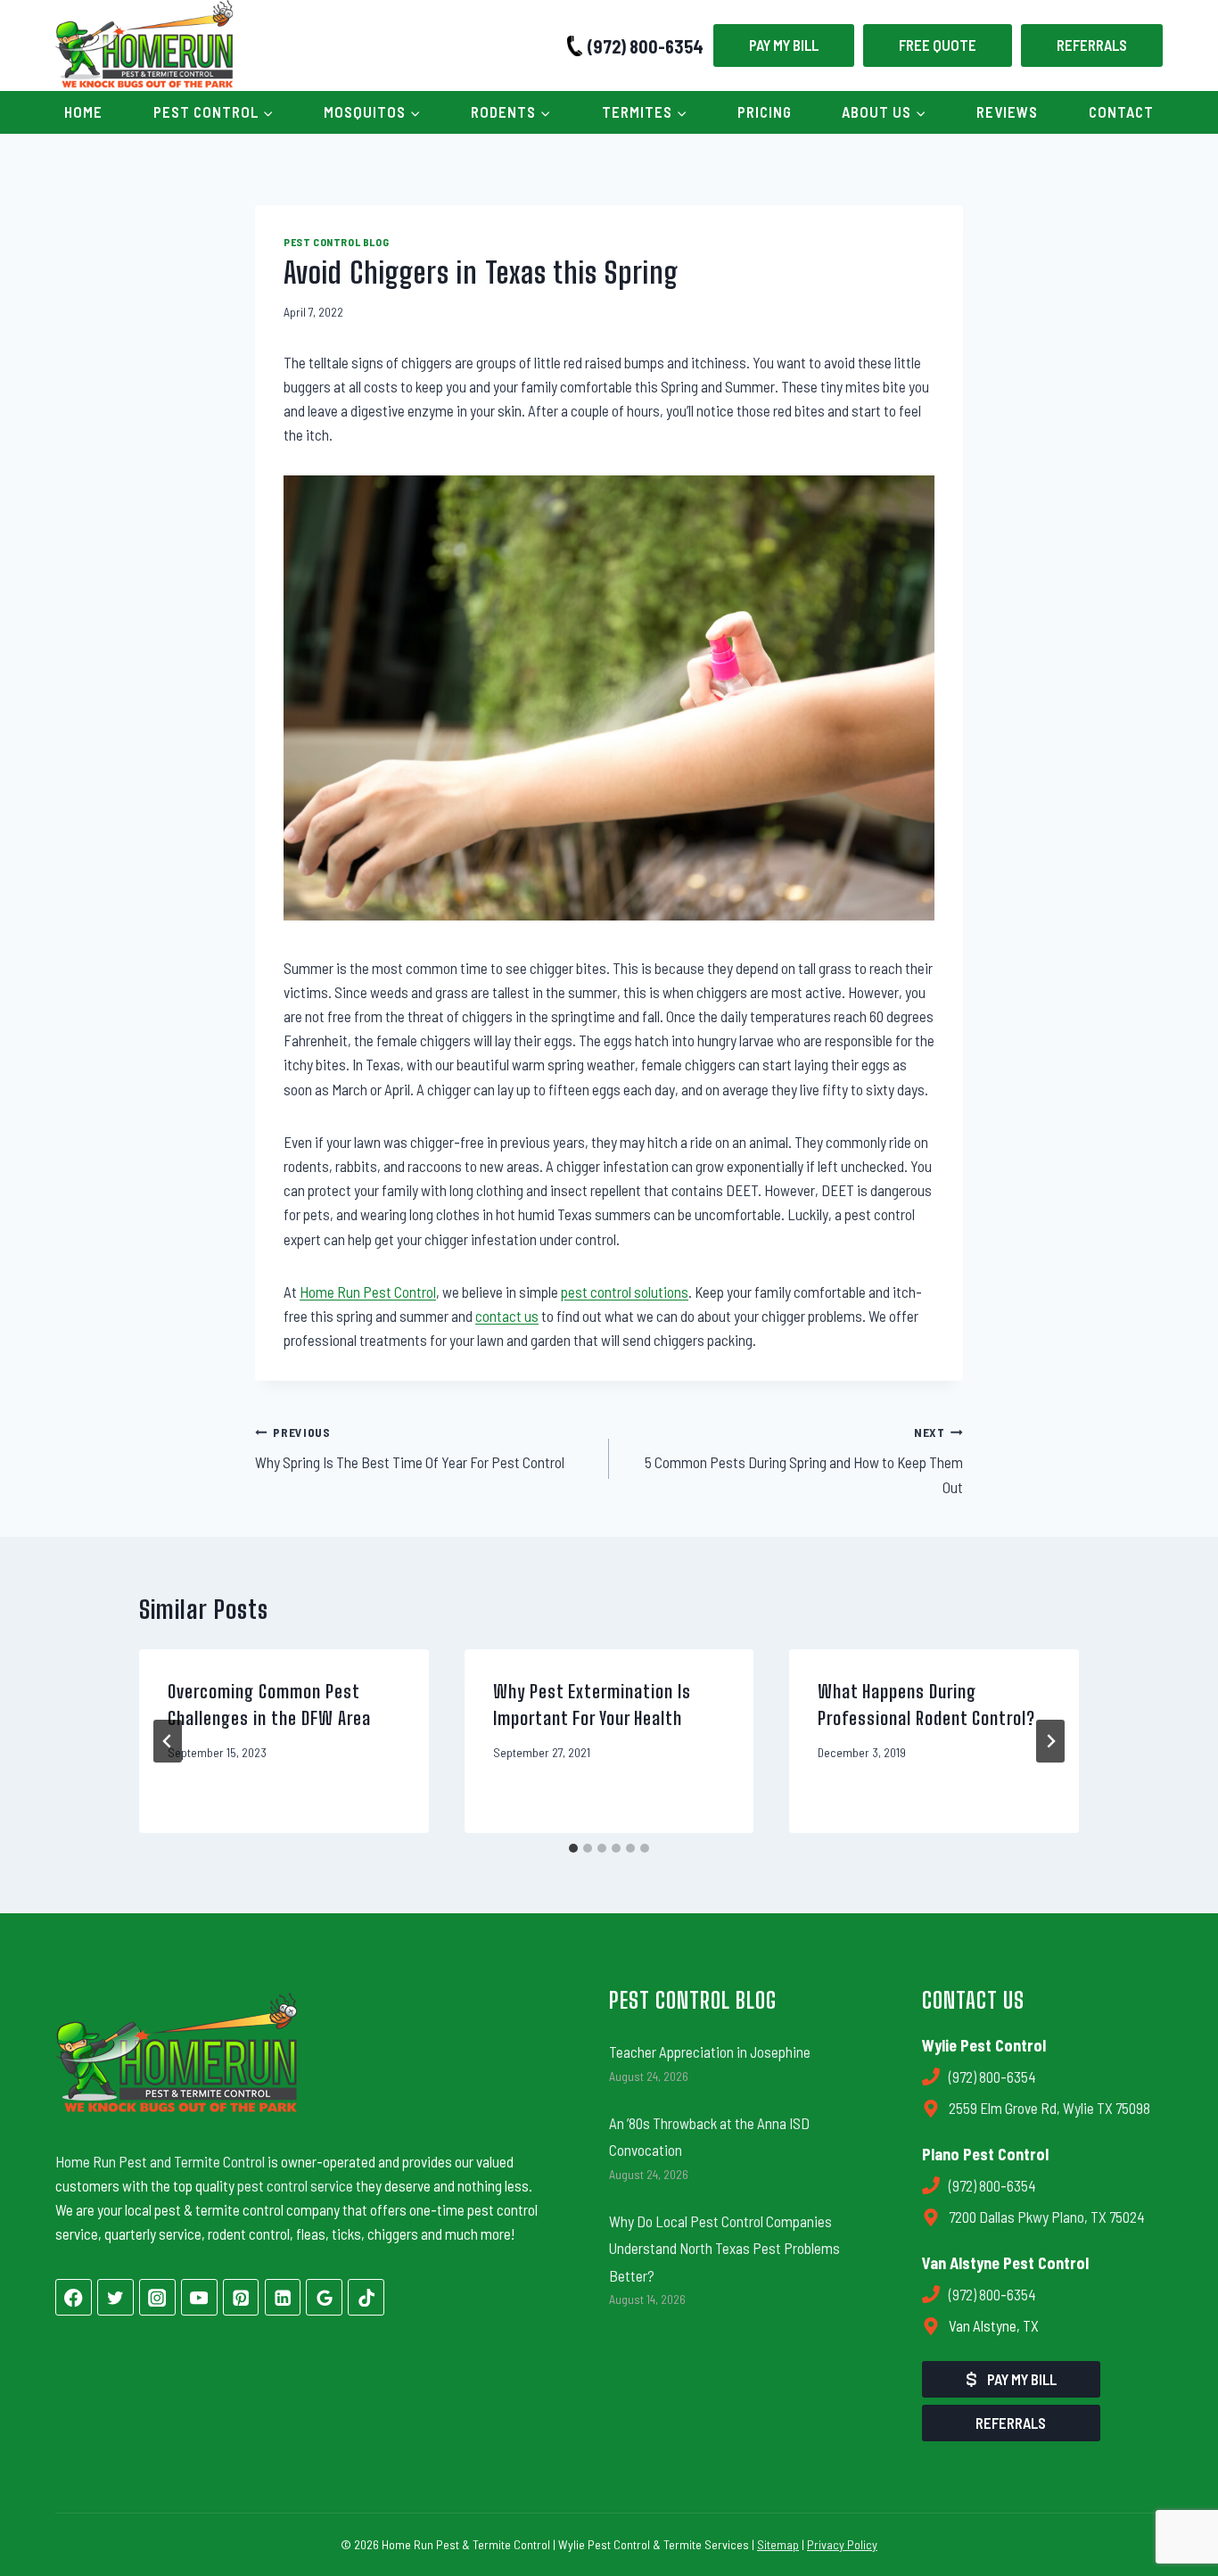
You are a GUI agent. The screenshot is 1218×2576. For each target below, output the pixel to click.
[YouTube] (199, 2297)
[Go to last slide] (168, 1741)
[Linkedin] (283, 2297)
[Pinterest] (241, 2297)
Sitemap (778, 2544)
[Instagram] (157, 2297)
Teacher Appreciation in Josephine (710, 2052)
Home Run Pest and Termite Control (160, 2161)
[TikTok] (366, 2297)
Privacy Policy (842, 2544)
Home (83, 111)
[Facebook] (74, 2297)
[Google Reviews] (324, 2297)
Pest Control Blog (336, 242)
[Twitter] (115, 2297)
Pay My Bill (784, 45)
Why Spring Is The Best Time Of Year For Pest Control (410, 1448)
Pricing (765, 111)
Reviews (1007, 111)
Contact (1121, 111)
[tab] (573, 1848)
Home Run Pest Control (368, 1292)
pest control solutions (625, 1292)
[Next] (1050, 1741)
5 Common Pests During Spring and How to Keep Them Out (804, 1460)
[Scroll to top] (1173, 2502)
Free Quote (938, 45)
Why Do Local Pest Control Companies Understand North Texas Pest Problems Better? (724, 2248)
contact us (507, 1316)
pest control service (295, 2185)
